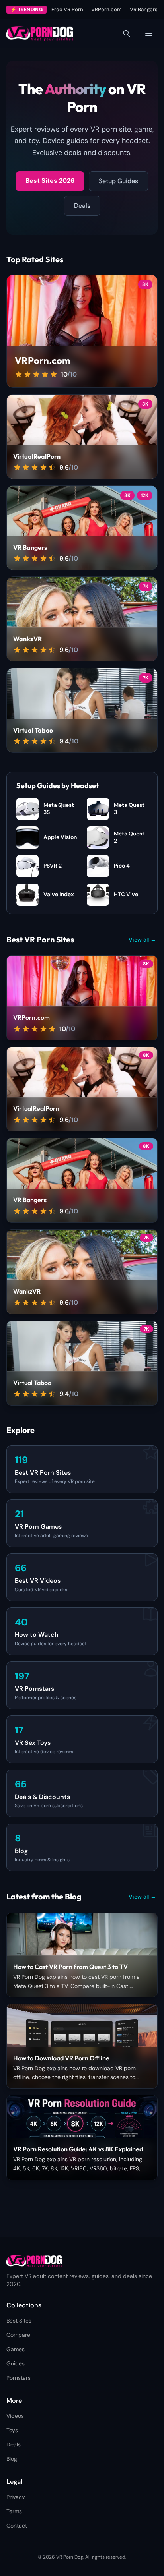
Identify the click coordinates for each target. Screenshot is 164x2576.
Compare (18, 2335)
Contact (17, 2526)
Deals (82, 206)
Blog (12, 2459)
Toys (12, 2430)
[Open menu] (149, 33)
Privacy (16, 2497)
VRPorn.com (106, 9)
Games (16, 2349)
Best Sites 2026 (50, 181)
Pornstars (19, 2378)
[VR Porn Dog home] (40, 33)
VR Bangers (144, 9)
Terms (14, 2511)
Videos (15, 2416)
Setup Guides (118, 181)
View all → (142, 940)
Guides (16, 2363)
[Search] (127, 33)
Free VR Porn (67, 9)
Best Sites (19, 2321)
